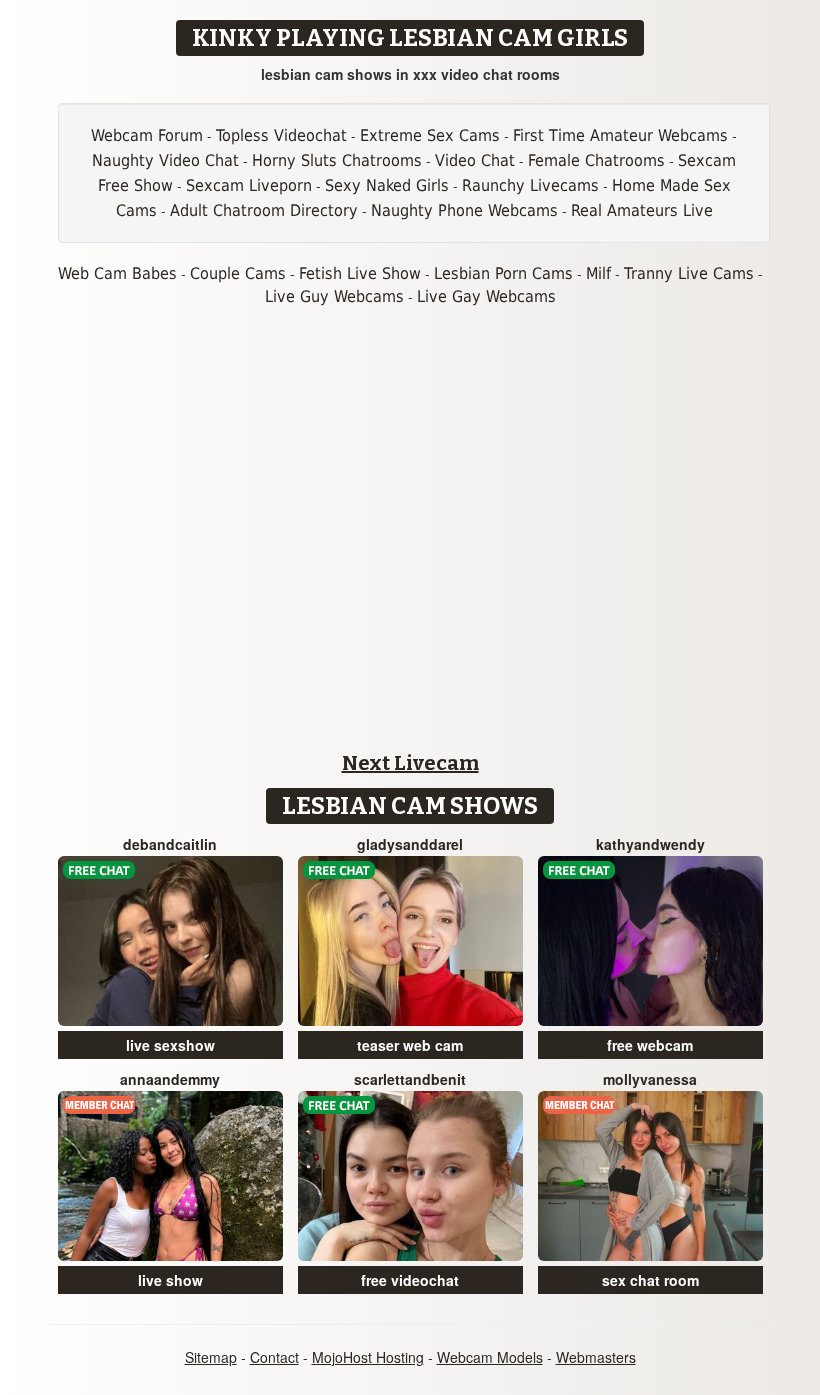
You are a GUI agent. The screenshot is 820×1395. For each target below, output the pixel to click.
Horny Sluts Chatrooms (337, 160)
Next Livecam (410, 763)
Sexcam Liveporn (249, 185)
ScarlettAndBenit (410, 1079)
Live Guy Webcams (334, 296)
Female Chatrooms (596, 160)
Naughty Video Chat (165, 160)
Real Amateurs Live (642, 210)
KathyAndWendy (650, 844)
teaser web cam (410, 1045)
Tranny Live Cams (689, 273)
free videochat (410, 1280)
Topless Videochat (281, 135)
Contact (274, 1357)
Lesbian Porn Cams (503, 273)
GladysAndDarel (410, 844)
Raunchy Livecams (530, 185)
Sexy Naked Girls (387, 185)
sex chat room (650, 1280)
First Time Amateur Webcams (620, 135)
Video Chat (475, 160)
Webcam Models (490, 1357)
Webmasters (596, 1357)
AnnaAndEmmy (170, 1079)
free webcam (650, 1045)
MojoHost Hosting (368, 1357)
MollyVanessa (650, 1079)
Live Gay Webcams (486, 296)
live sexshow (170, 1045)
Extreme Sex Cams (430, 135)
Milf (598, 273)
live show (170, 1280)
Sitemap (211, 1357)
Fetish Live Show (360, 273)
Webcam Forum (147, 135)
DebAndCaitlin (170, 844)
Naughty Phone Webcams (464, 210)
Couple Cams (238, 273)
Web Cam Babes (117, 273)
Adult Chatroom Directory (264, 210)
